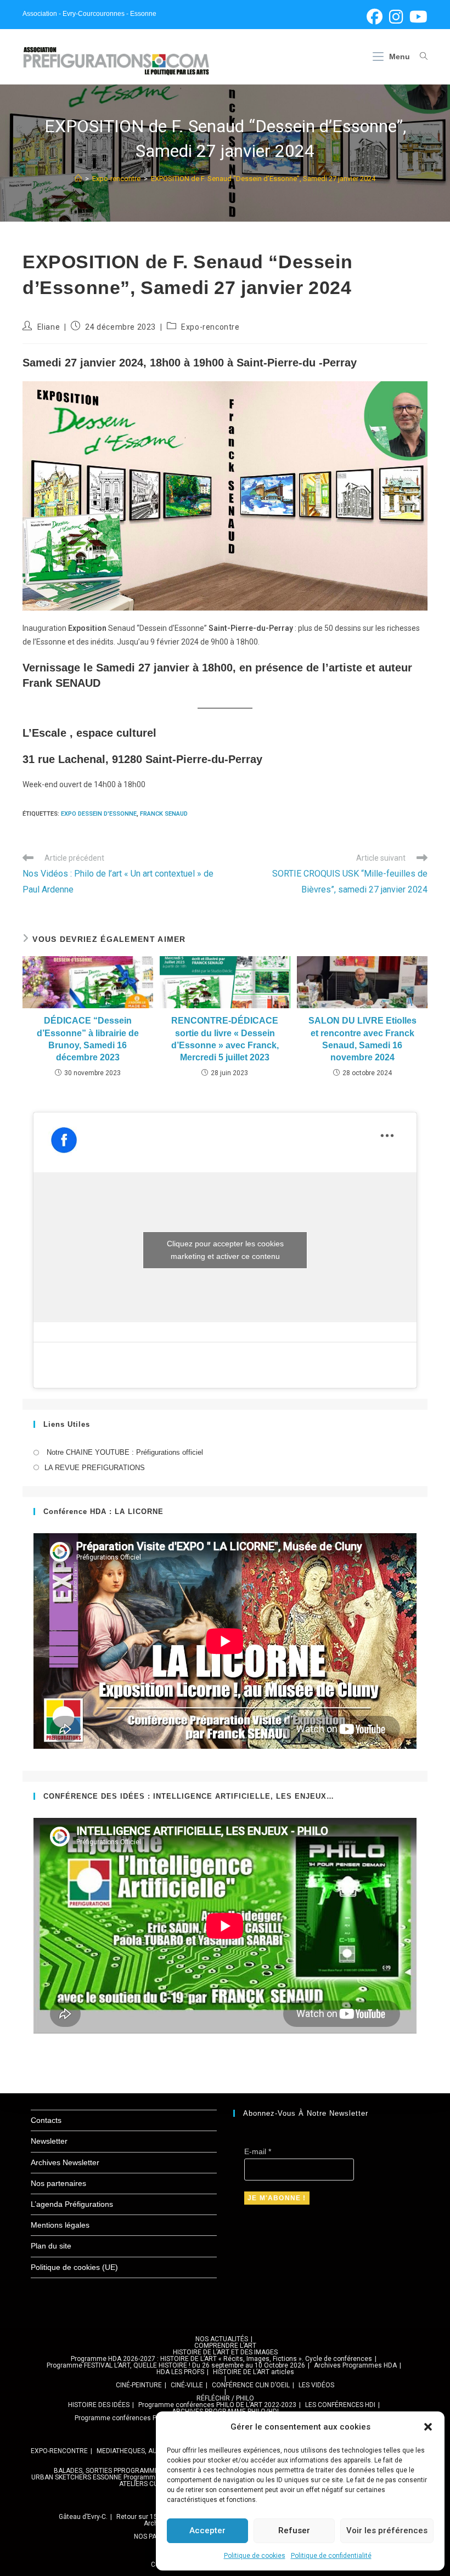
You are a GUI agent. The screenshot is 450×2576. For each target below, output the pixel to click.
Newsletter (49, 2141)
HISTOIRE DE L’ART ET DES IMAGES (225, 2352)
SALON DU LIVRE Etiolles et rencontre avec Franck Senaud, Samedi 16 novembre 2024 (362, 1039)
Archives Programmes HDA (355, 2365)
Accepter (207, 2530)
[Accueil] (78, 179)
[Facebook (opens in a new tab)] (375, 17)
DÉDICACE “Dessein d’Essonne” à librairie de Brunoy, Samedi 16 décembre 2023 (88, 1039)
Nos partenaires (58, 2183)
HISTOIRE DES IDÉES (99, 2405)
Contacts (46, 2120)
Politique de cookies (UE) (74, 2267)
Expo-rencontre (210, 327)
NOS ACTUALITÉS (222, 2339)
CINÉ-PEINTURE (139, 2385)
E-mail (258, 2151)
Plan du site (51, 2246)
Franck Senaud (164, 814)
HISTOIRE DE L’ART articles (254, 2372)
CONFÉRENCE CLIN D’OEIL (251, 2385)
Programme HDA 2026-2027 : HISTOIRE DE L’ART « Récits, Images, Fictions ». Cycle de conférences (221, 2359)
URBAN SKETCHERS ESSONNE (77, 2477)
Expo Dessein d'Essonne (99, 814)
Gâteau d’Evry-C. (83, 2517)
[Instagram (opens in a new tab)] (396, 17)
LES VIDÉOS (316, 2385)
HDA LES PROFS (180, 2372)
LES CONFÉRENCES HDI (340, 2405)
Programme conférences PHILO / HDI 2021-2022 (148, 2418)
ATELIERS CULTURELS (151, 2484)
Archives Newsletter (65, 2162)
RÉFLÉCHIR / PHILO (225, 2398)
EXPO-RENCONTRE (59, 2451)
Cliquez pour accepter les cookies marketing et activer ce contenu (225, 1250)
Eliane (49, 327)
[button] (428, 2427)
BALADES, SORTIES (83, 2471)
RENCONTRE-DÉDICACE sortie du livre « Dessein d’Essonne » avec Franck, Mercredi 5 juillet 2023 (225, 1039)
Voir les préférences (387, 2530)
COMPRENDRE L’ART (225, 2346)
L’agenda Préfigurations (72, 2204)
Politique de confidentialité (331, 2556)
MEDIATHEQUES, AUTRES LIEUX (144, 2451)
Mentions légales (60, 2225)
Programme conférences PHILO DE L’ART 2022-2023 (217, 2405)
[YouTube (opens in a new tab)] (417, 17)
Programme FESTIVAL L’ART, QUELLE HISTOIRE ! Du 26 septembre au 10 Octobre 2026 (176, 2365)
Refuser (294, 2530)
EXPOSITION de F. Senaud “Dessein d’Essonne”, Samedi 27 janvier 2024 (263, 179)
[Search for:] (420, 57)
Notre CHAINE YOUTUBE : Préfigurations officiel (124, 1452)
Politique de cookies (255, 2556)
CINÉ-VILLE (187, 2385)
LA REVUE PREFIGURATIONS (95, 1468)
